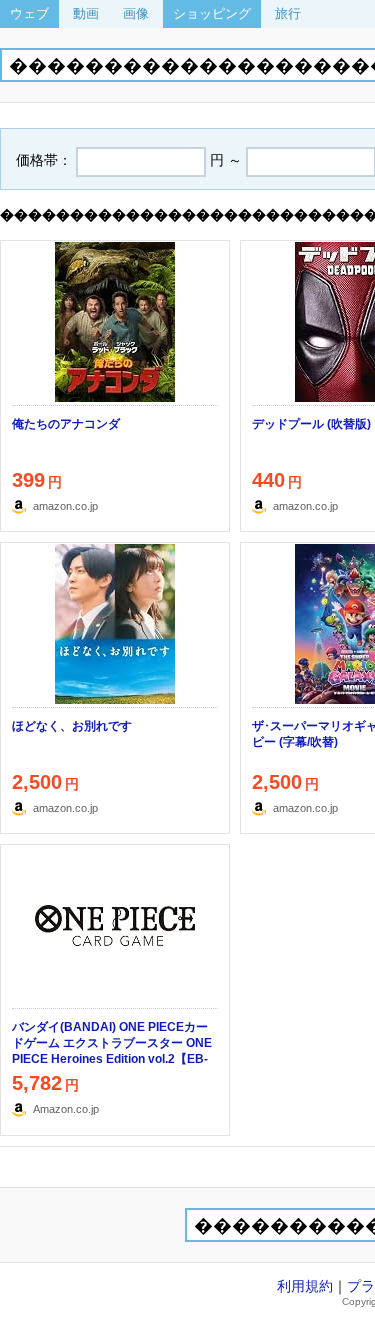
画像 (136, 13)
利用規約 (305, 1286)
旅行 (288, 13)
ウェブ (29, 13)
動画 (86, 13)
